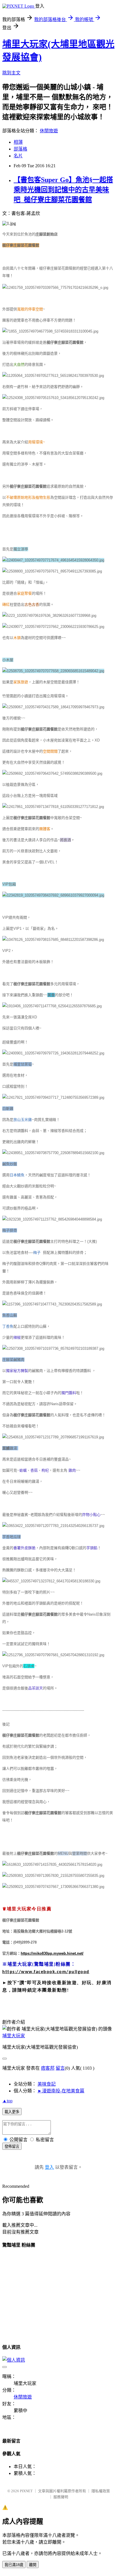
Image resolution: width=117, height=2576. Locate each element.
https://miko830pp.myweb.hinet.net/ (52, 1953)
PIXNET (26, 2491)
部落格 (20, 149)
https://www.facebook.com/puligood (46, 1972)
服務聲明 (61, 2497)
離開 (33, 2565)
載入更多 (12, 2112)
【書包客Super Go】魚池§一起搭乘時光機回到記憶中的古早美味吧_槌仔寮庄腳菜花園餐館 (63, 190)
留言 (60, 2068)
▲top (7, 2101)
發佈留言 (12, 2146)
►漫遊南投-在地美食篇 (61, 2091)
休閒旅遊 (49, 131)
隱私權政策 (101, 2491)
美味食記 (47, 2084)
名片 (18, 156)
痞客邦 (48, 2068)
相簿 (18, 142)
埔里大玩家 (14, 2036)
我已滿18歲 (14, 2565)
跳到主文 (11, 73)
